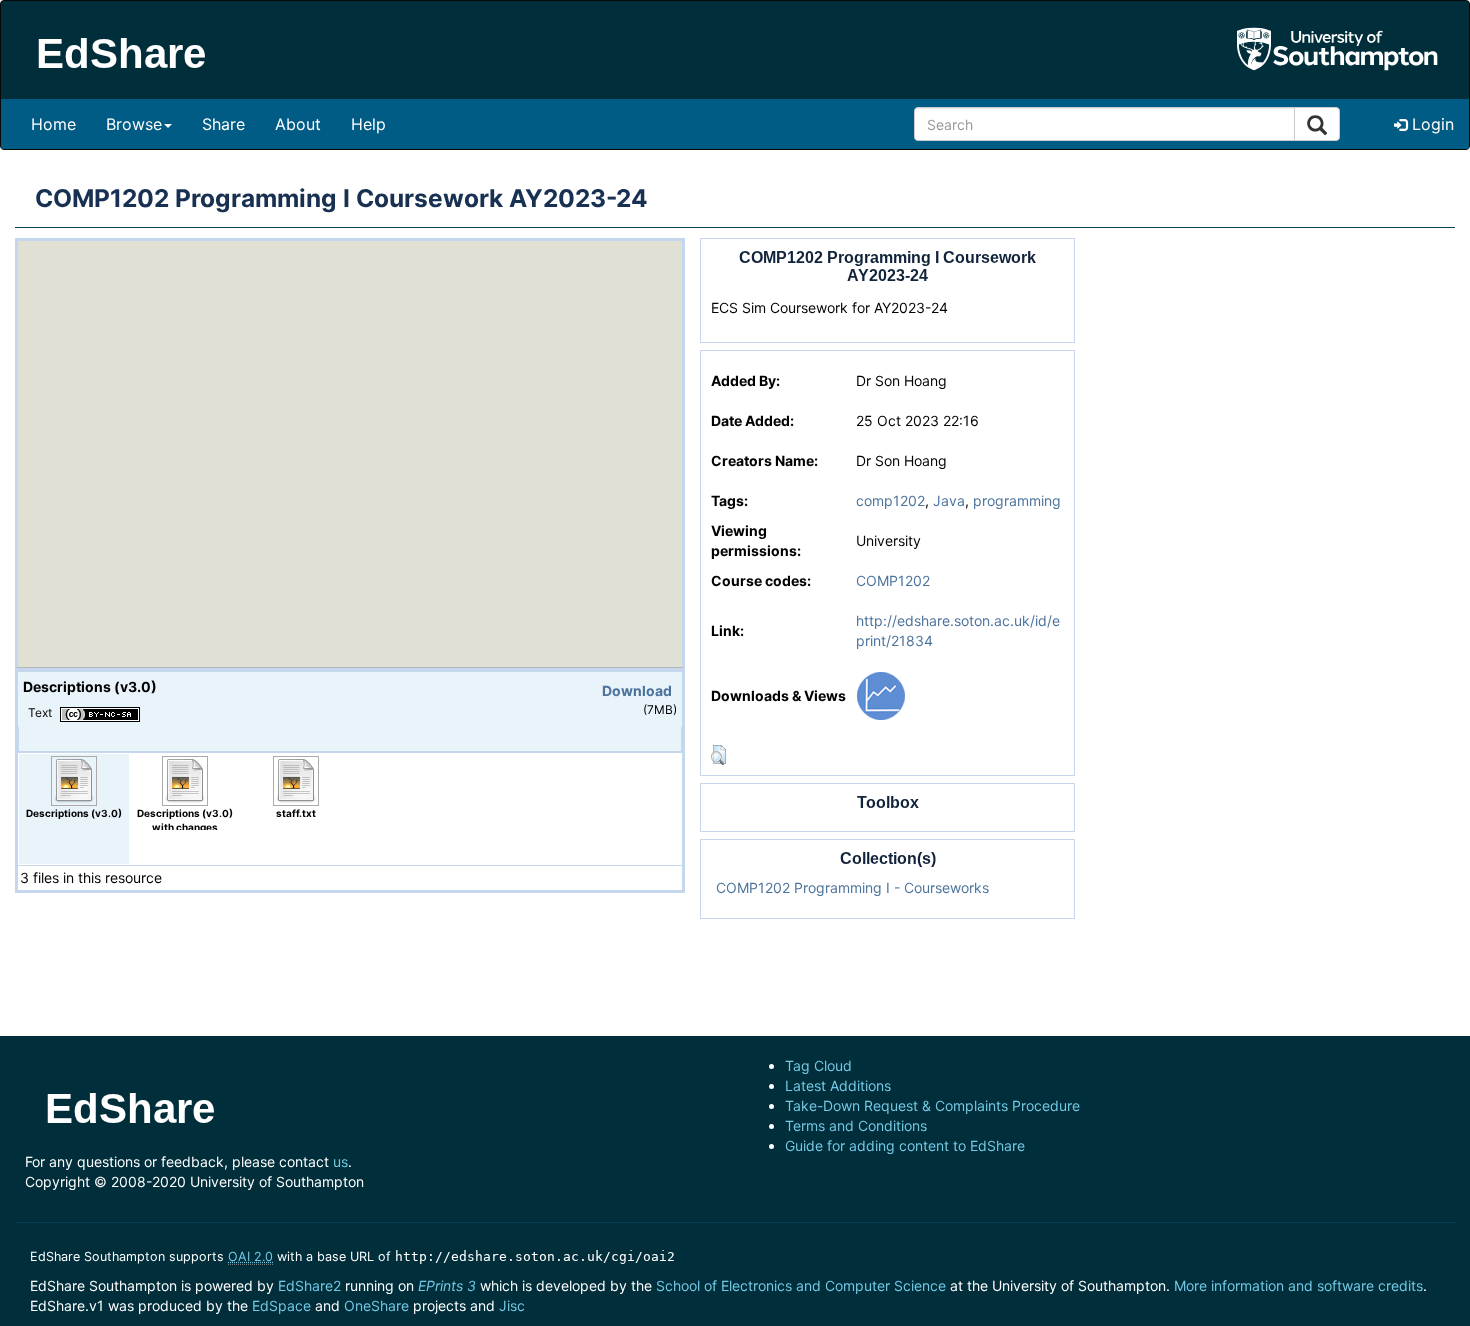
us (340, 1161)
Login (1430, 124)
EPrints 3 (447, 1285)
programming (1017, 500)
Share (223, 124)
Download (637, 690)
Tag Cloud (818, 1065)
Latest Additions (838, 1085)
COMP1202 (893, 580)
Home (53, 124)
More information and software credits (1298, 1285)
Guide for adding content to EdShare (905, 1145)
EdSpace (281, 1305)
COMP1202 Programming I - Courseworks (852, 887)
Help (368, 124)
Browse (134, 124)
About (298, 124)
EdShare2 (309, 1285)
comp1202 (890, 500)
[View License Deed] (100, 711)
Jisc (512, 1305)
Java (949, 500)
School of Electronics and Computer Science (801, 1285)
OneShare (376, 1305)
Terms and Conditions (856, 1125)
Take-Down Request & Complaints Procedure (932, 1105)
